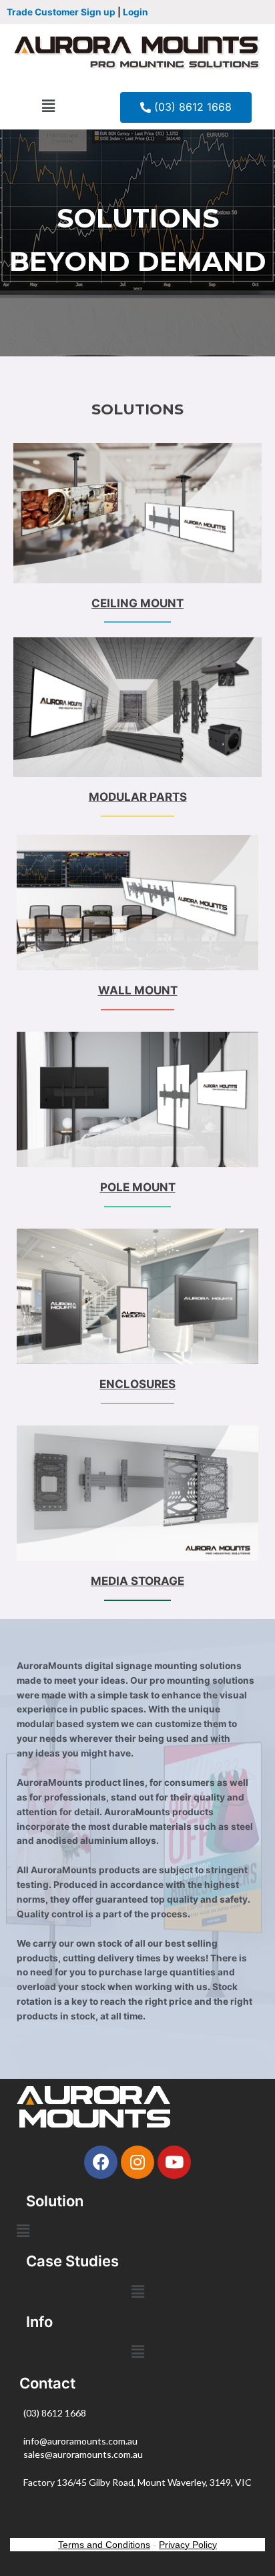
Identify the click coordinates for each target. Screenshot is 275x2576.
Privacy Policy (188, 2545)
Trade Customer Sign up (61, 12)
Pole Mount (138, 1187)
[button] (48, 106)
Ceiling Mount (137, 603)
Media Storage (137, 1581)
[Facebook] (101, 2162)
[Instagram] (137, 2162)
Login (135, 12)
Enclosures (137, 1384)
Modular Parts (138, 797)
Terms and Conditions (104, 2545)
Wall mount (138, 990)
